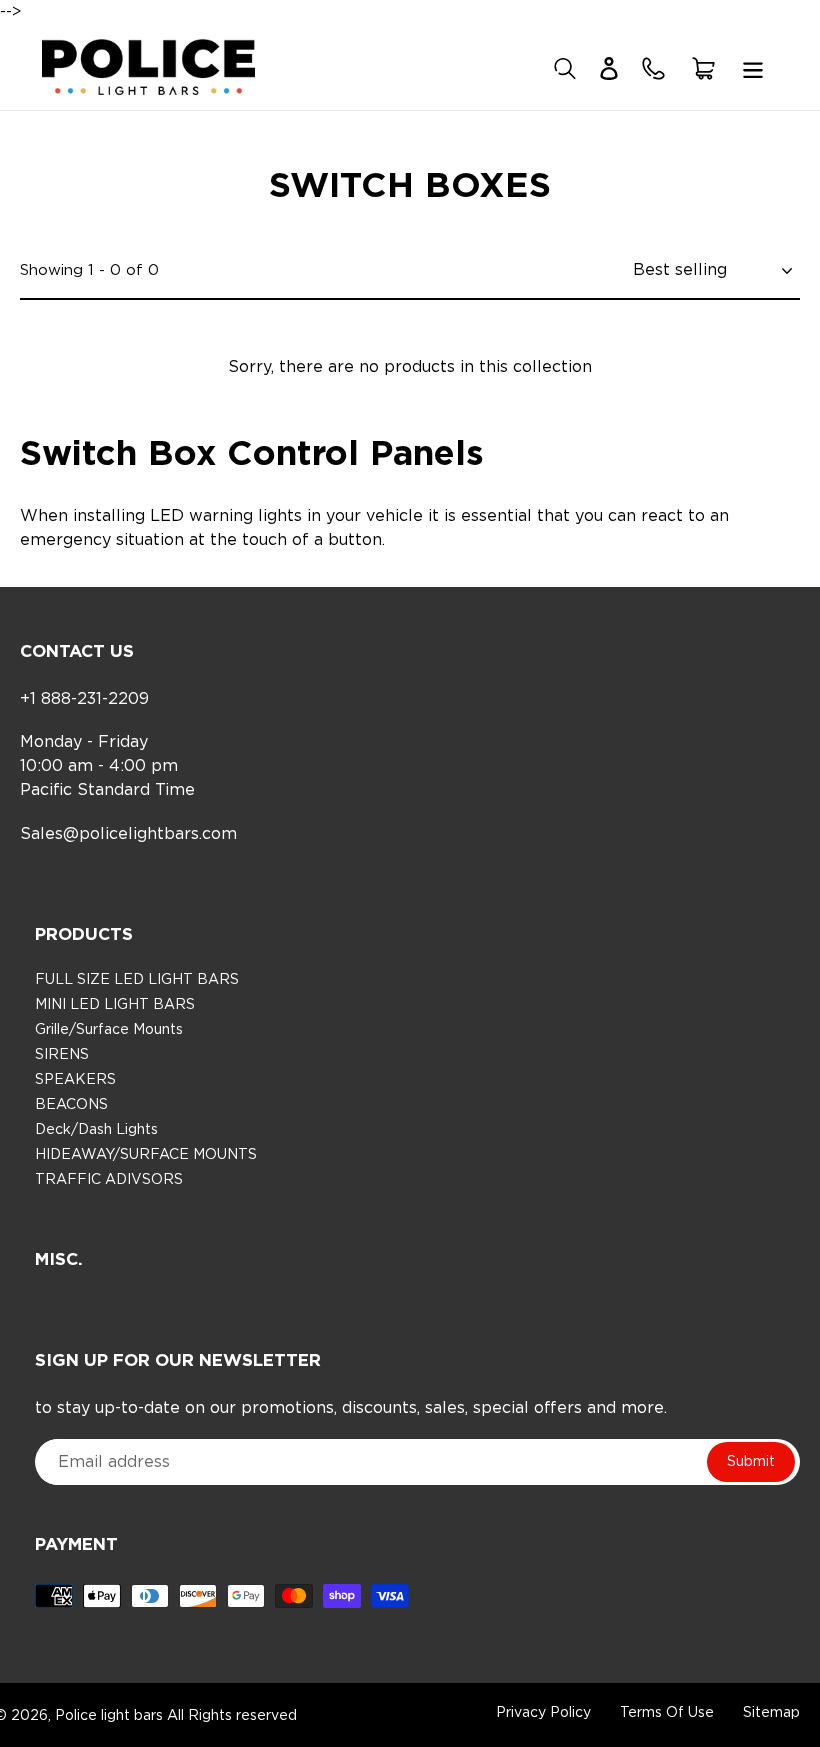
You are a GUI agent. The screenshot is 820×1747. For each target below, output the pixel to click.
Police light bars (111, 1716)
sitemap (771, 1713)
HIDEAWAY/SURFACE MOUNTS (146, 1155)
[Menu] (753, 67)
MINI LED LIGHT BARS (115, 1005)
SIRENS (62, 1055)
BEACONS (71, 1105)
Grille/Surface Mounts (109, 1030)
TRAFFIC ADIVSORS (109, 1180)
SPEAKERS (75, 1080)
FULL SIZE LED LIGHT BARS (137, 980)
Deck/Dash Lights (96, 1130)
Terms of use (669, 1713)
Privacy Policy (545, 1713)
